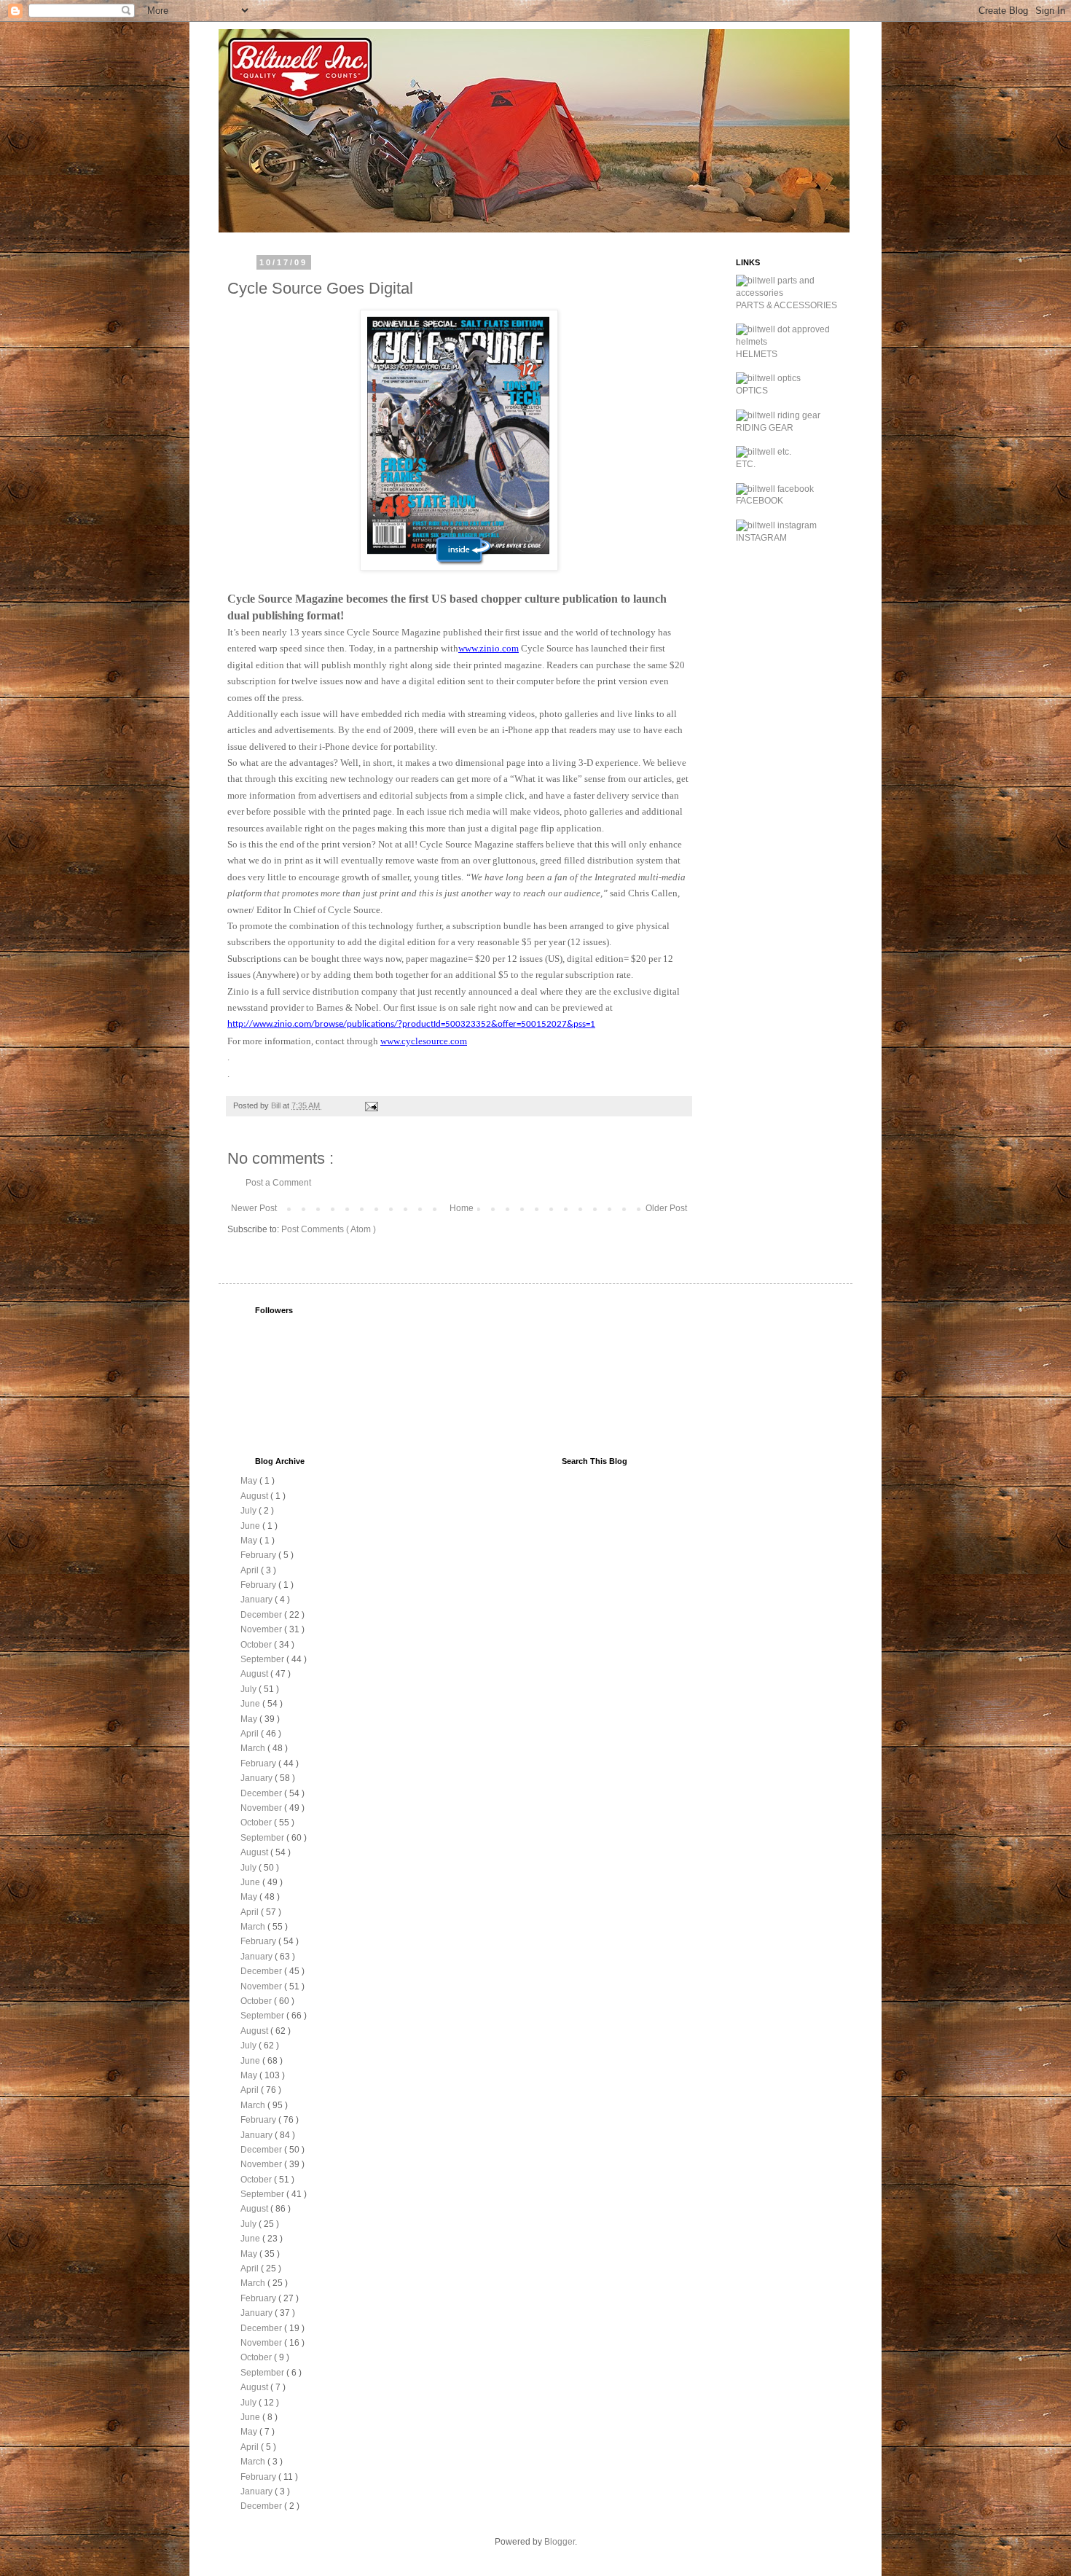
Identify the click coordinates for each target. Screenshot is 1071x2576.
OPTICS (752, 391)
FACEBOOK (760, 501)
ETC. (746, 464)
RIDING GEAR (765, 428)
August (255, 1496)
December (262, 1615)
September (263, 1659)
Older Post (666, 1208)
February (259, 1555)
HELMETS (757, 354)
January (258, 1600)
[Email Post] (371, 1105)
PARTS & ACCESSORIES (786, 305)
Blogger (560, 2542)
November (262, 1629)
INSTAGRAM (761, 538)
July (250, 1511)
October (257, 1645)
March (254, 1748)
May (250, 1481)
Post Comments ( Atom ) (329, 1229)
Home (462, 1208)
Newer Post (254, 1208)
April (251, 1570)
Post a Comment (278, 1183)
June (251, 1526)
